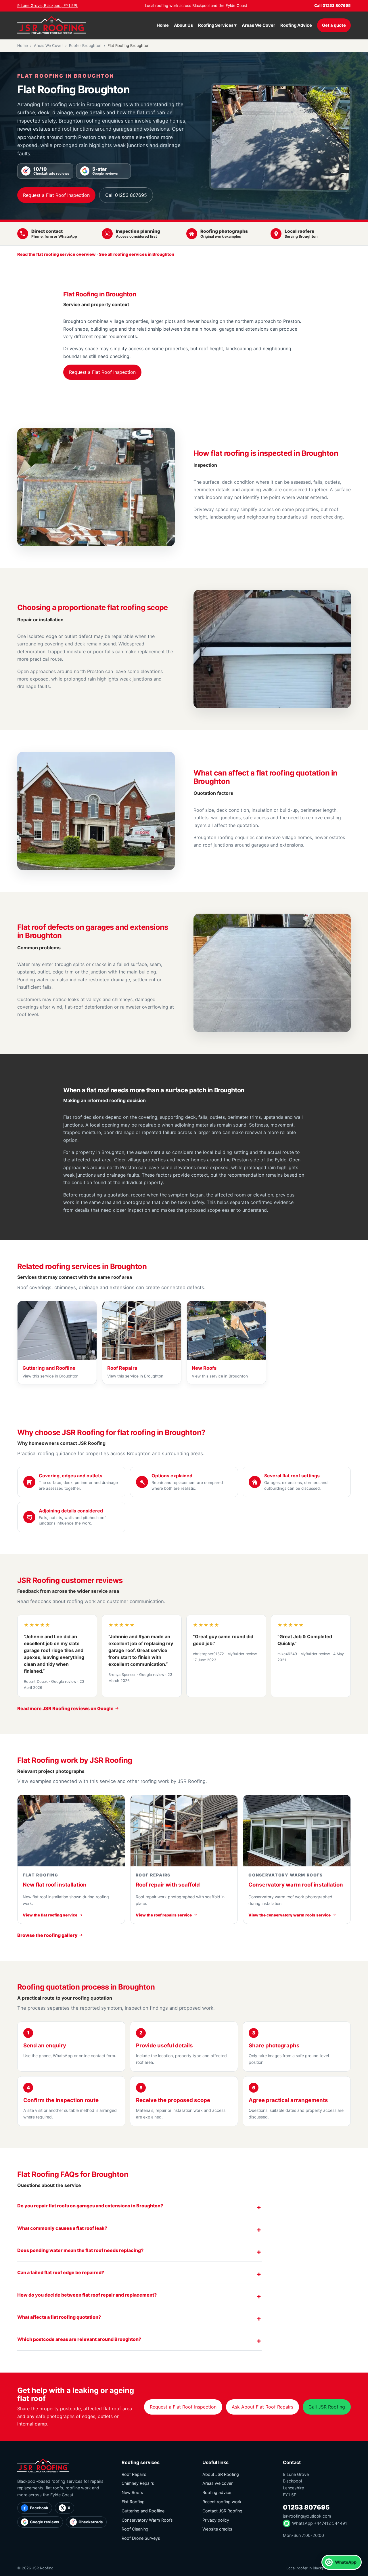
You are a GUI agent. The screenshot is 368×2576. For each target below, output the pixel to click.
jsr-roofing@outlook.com (307, 2516)
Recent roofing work (222, 2502)
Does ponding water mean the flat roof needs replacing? (80, 2250)
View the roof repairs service (164, 1915)
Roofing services (141, 2462)
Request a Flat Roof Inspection (56, 195)
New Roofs (132, 2492)
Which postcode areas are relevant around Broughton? (79, 2339)
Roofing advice (217, 2492)
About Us (183, 25)
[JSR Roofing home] (52, 25)
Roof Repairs (134, 2474)
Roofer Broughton (85, 45)
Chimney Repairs (138, 2483)
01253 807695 (306, 2507)
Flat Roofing (133, 2502)
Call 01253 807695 (332, 5)
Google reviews (45, 2522)
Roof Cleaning (135, 2529)
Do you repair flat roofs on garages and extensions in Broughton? (90, 2206)
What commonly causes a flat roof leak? (62, 2228)
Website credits (217, 2529)
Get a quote (334, 25)
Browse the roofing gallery (48, 1935)
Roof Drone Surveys (141, 2538)
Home (163, 25)
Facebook (39, 2508)
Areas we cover (217, 2483)
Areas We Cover (258, 25)
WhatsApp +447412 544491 (320, 2523)
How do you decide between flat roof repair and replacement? (87, 2295)
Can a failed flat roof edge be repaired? (61, 2272)
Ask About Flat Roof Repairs (262, 2407)
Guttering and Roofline (143, 2511)
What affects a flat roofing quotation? (59, 2317)
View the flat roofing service (50, 1915)
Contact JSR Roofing (222, 2511)
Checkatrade (91, 2522)
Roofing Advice (296, 25)
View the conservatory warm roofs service (290, 1915)
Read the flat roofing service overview (56, 254)
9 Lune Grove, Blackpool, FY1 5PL (48, 5)
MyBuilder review (242, 1654)
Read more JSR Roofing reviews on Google (66, 1708)
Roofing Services (217, 25)
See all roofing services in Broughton (137, 254)
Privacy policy (216, 2520)
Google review (64, 1682)
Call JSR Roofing (327, 2407)
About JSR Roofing (221, 2474)
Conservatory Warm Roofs (147, 2520)
